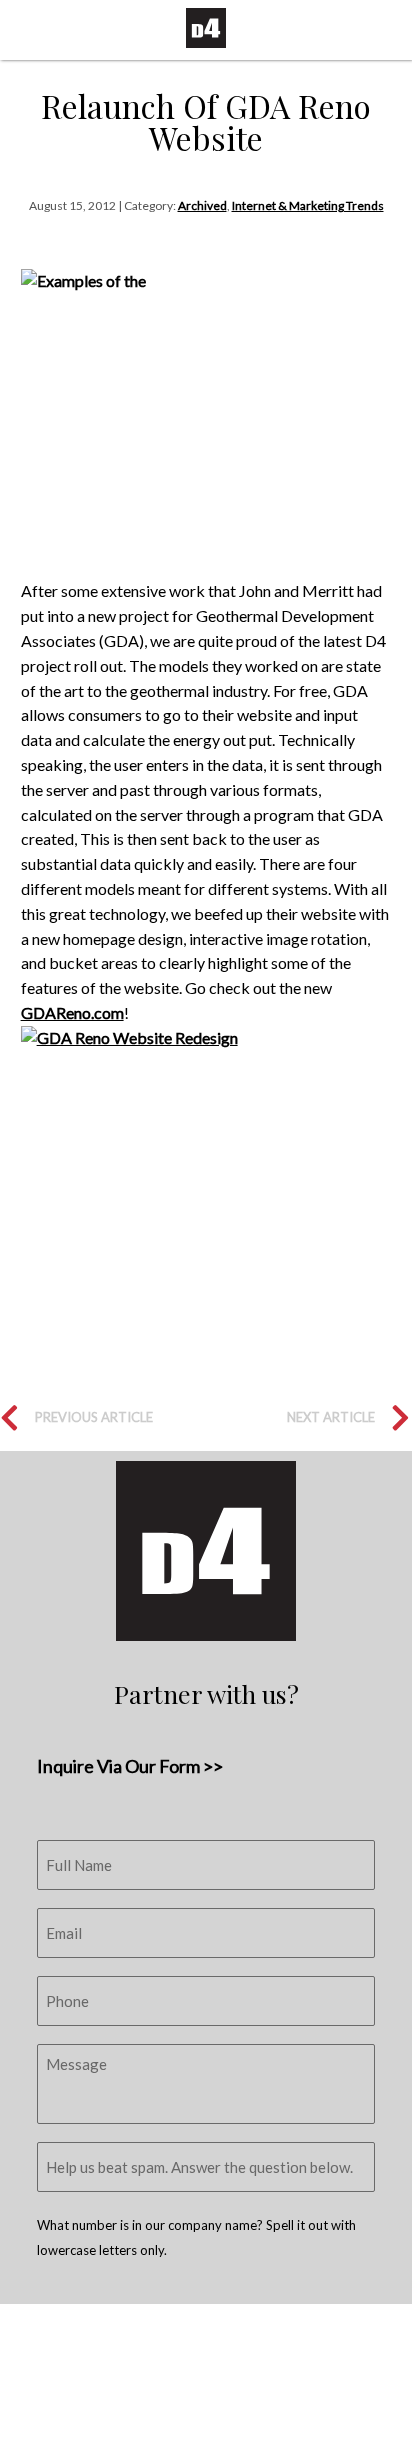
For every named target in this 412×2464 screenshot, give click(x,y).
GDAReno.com (72, 1012)
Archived (202, 205)
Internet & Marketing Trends (308, 205)
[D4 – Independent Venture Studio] (206, 28)
